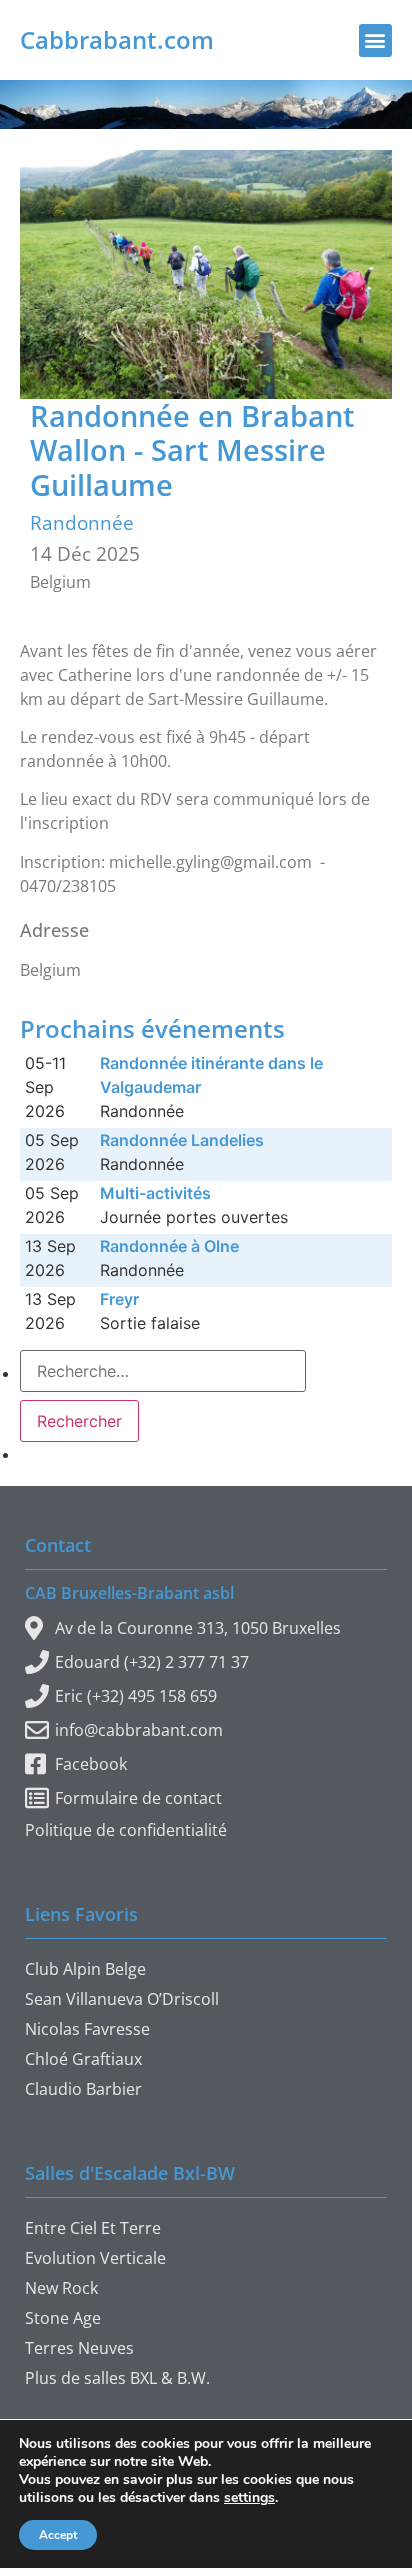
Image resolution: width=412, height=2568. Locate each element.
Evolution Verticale (95, 2258)
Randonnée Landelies (182, 1140)
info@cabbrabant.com (139, 1730)
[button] (375, 40)
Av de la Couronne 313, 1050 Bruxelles (198, 1628)
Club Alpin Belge (85, 1969)
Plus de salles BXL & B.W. (117, 2378)
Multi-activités (155, 1193)
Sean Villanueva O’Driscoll (122, 1999)
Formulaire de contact (138, 1798)
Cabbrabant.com (117, 39)
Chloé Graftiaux (83, 2059)
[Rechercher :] (163, 1371)
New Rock (61, 2288)
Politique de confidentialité (126, 1830)
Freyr (119, 1299)
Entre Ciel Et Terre (93, 2228)
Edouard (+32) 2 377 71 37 (152, 1662)
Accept (58, 2535)
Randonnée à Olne (169, 1246)
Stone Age (63, 2318)
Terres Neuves (79, 2348)
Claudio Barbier (83, 2089)
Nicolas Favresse (87, 2029)
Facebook (91, 1764)
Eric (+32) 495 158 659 (136, 1696)
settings (249, 2498)
